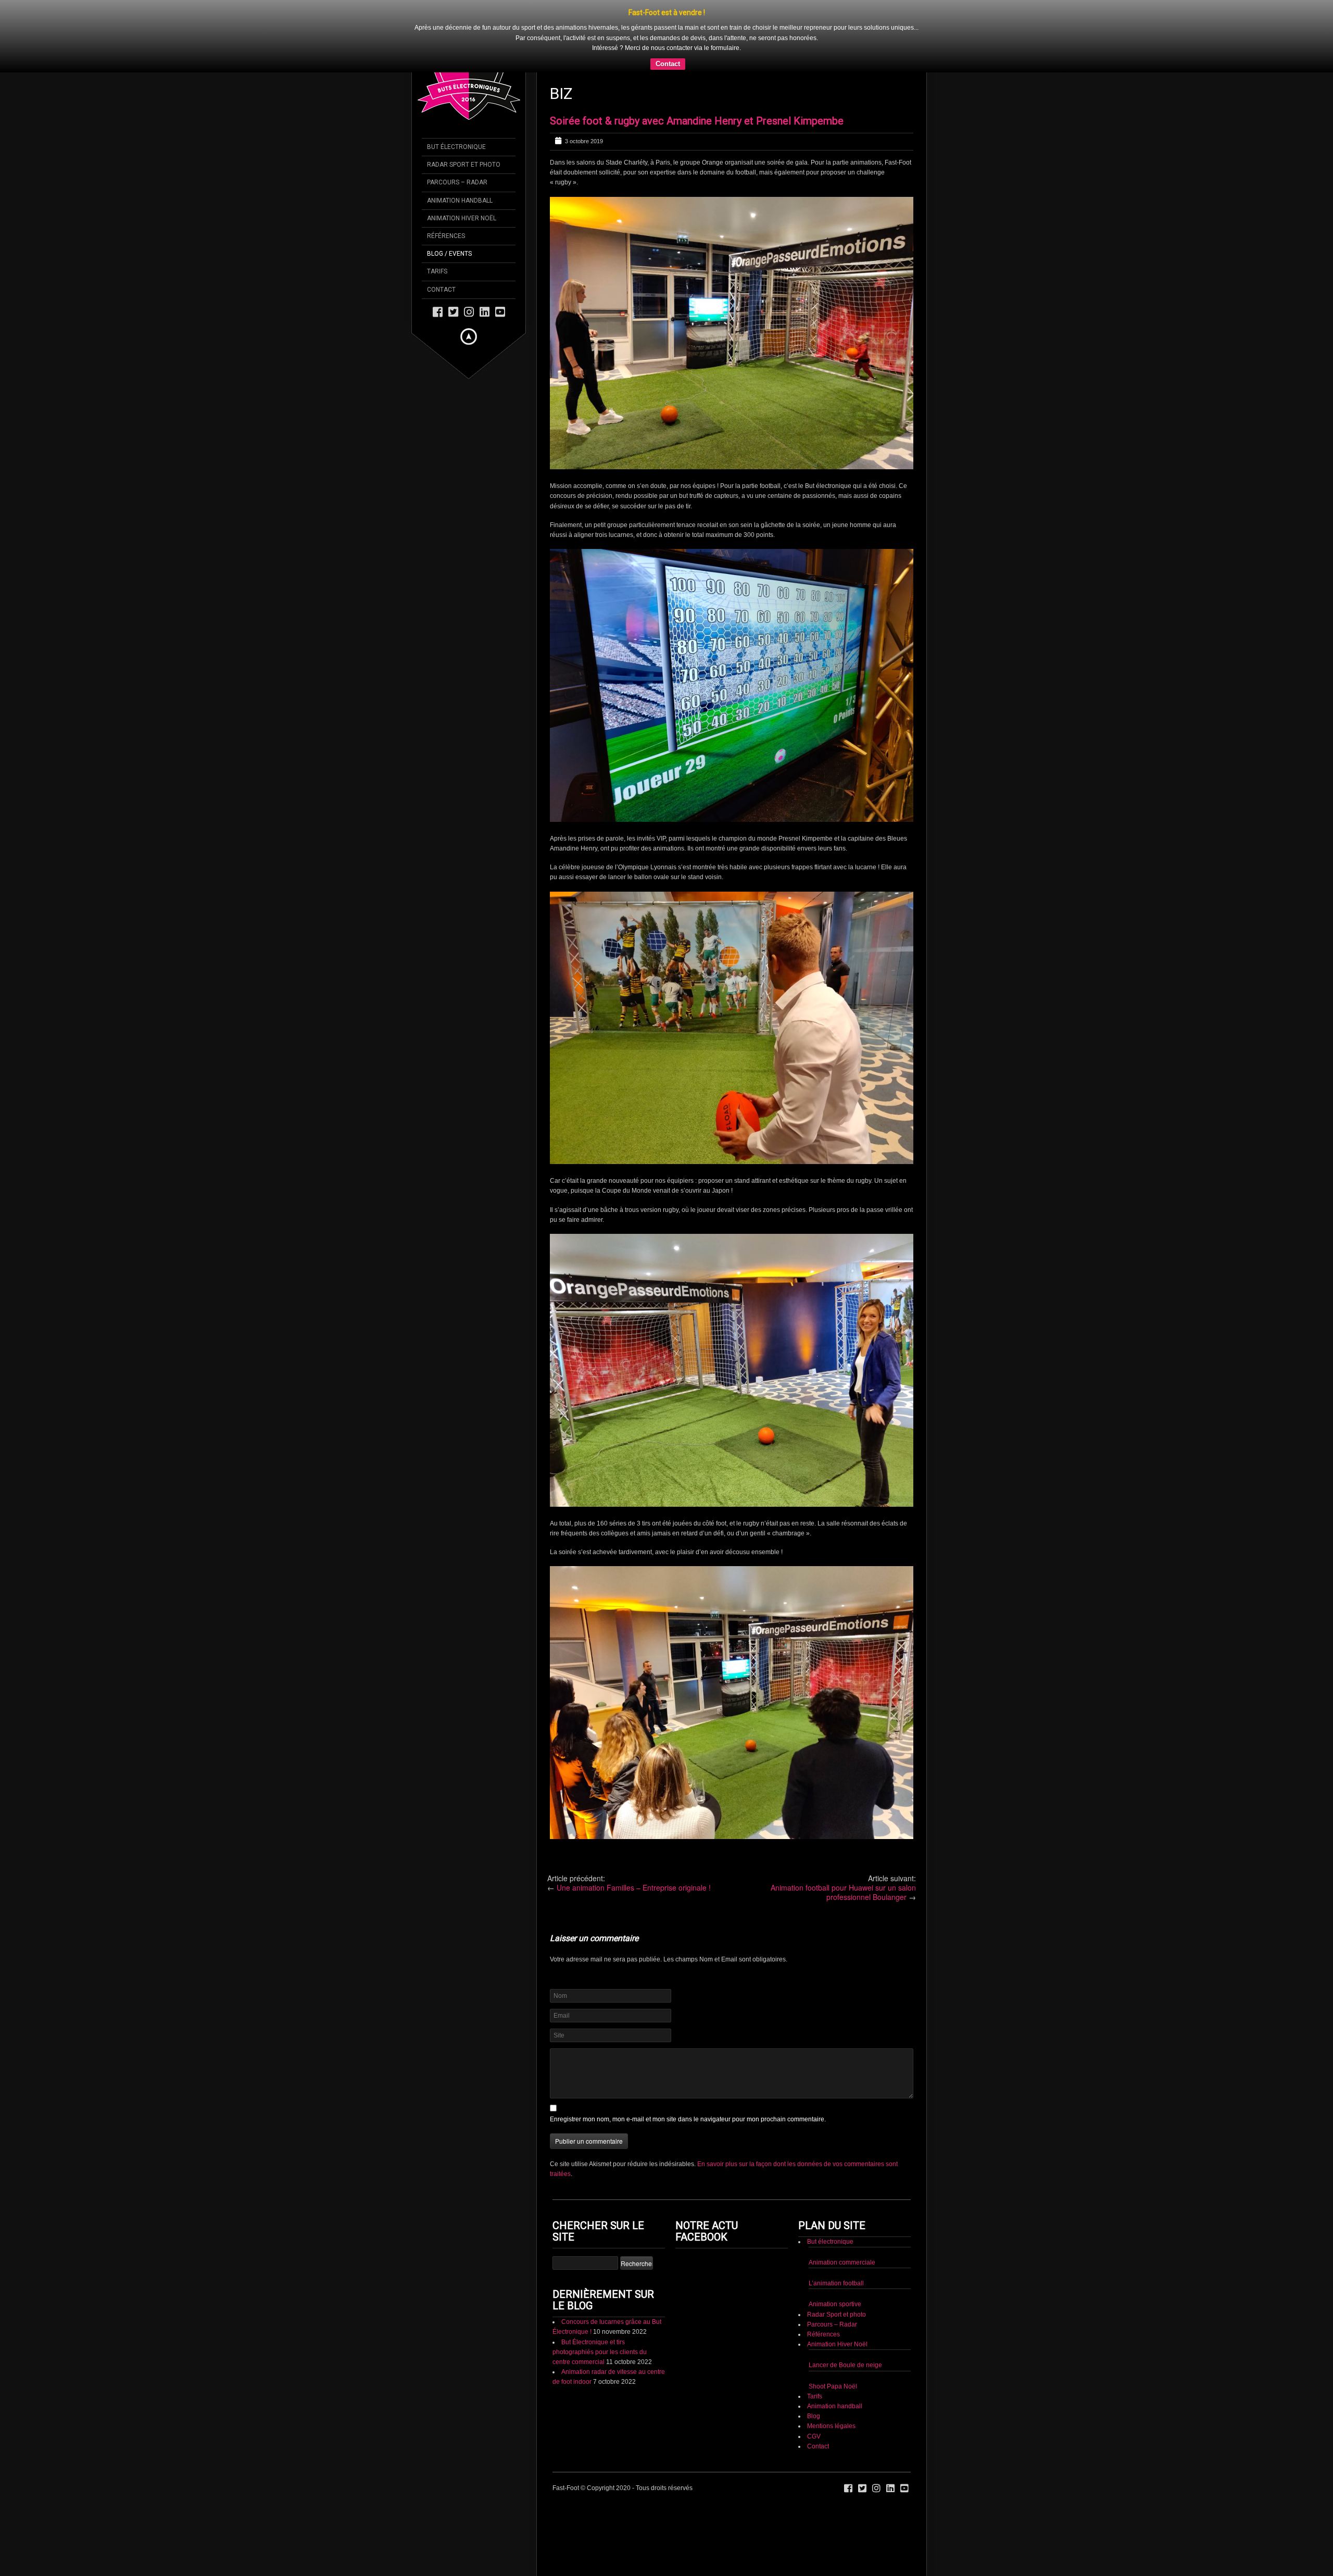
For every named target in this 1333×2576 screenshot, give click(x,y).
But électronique (830, 2242)
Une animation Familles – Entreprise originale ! (634, 1887)
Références (823, 2334)
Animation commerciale (842, 2262)
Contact (668, 64)
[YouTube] (500, 311)
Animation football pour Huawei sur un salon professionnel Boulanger (843, 1892)
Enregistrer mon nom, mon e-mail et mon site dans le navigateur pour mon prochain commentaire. (688, 2119)
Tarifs (815, 2396)
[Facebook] (438, 311)
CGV (814, 2436)
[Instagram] (469, 311)
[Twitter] (453, 311)
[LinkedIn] (485, 311)
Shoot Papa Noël (833, 2386)
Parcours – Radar (832, 2324)
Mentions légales (831, 2426)
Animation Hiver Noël (837, 2344)
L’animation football (836, 2283)
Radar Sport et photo (837, 2315)
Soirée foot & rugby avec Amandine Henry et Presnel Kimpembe (697, 121)
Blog (814, 2416)
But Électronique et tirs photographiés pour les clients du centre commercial (600, 2352)
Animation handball (835, 2406)
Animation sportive (835, 2304)
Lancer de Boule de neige (845, 2365)
